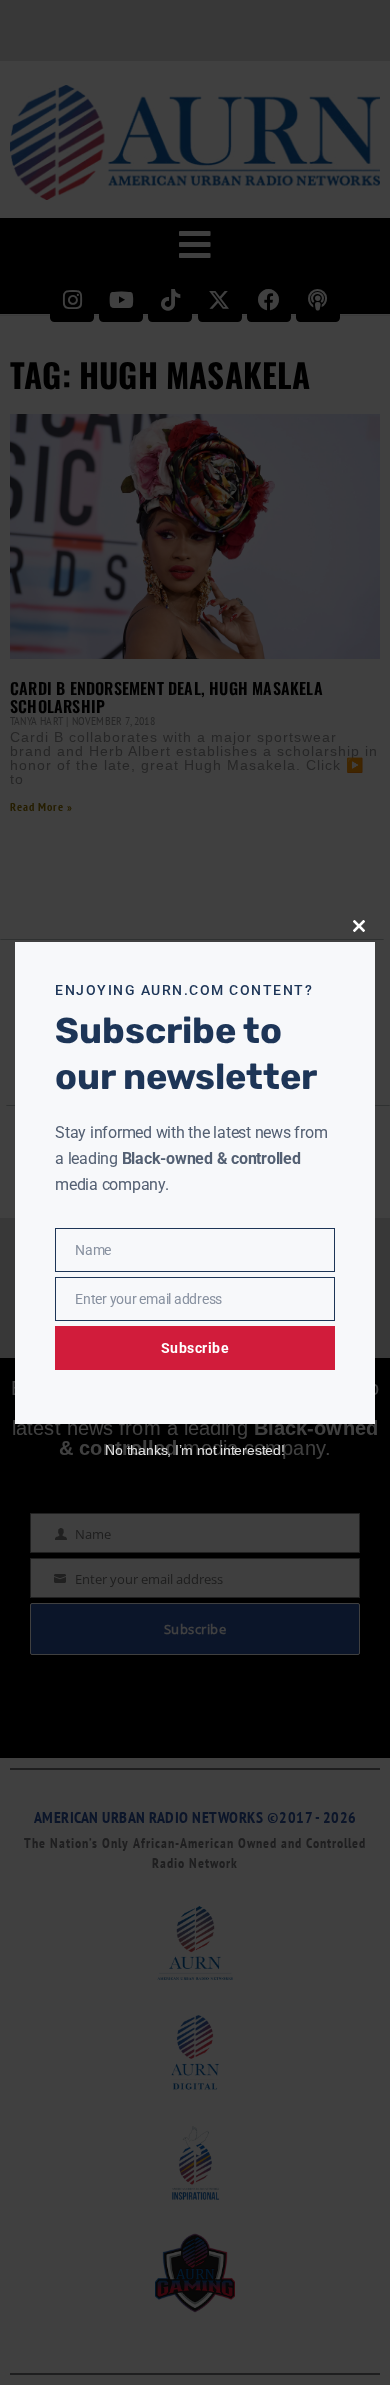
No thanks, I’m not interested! (194, 1450)
